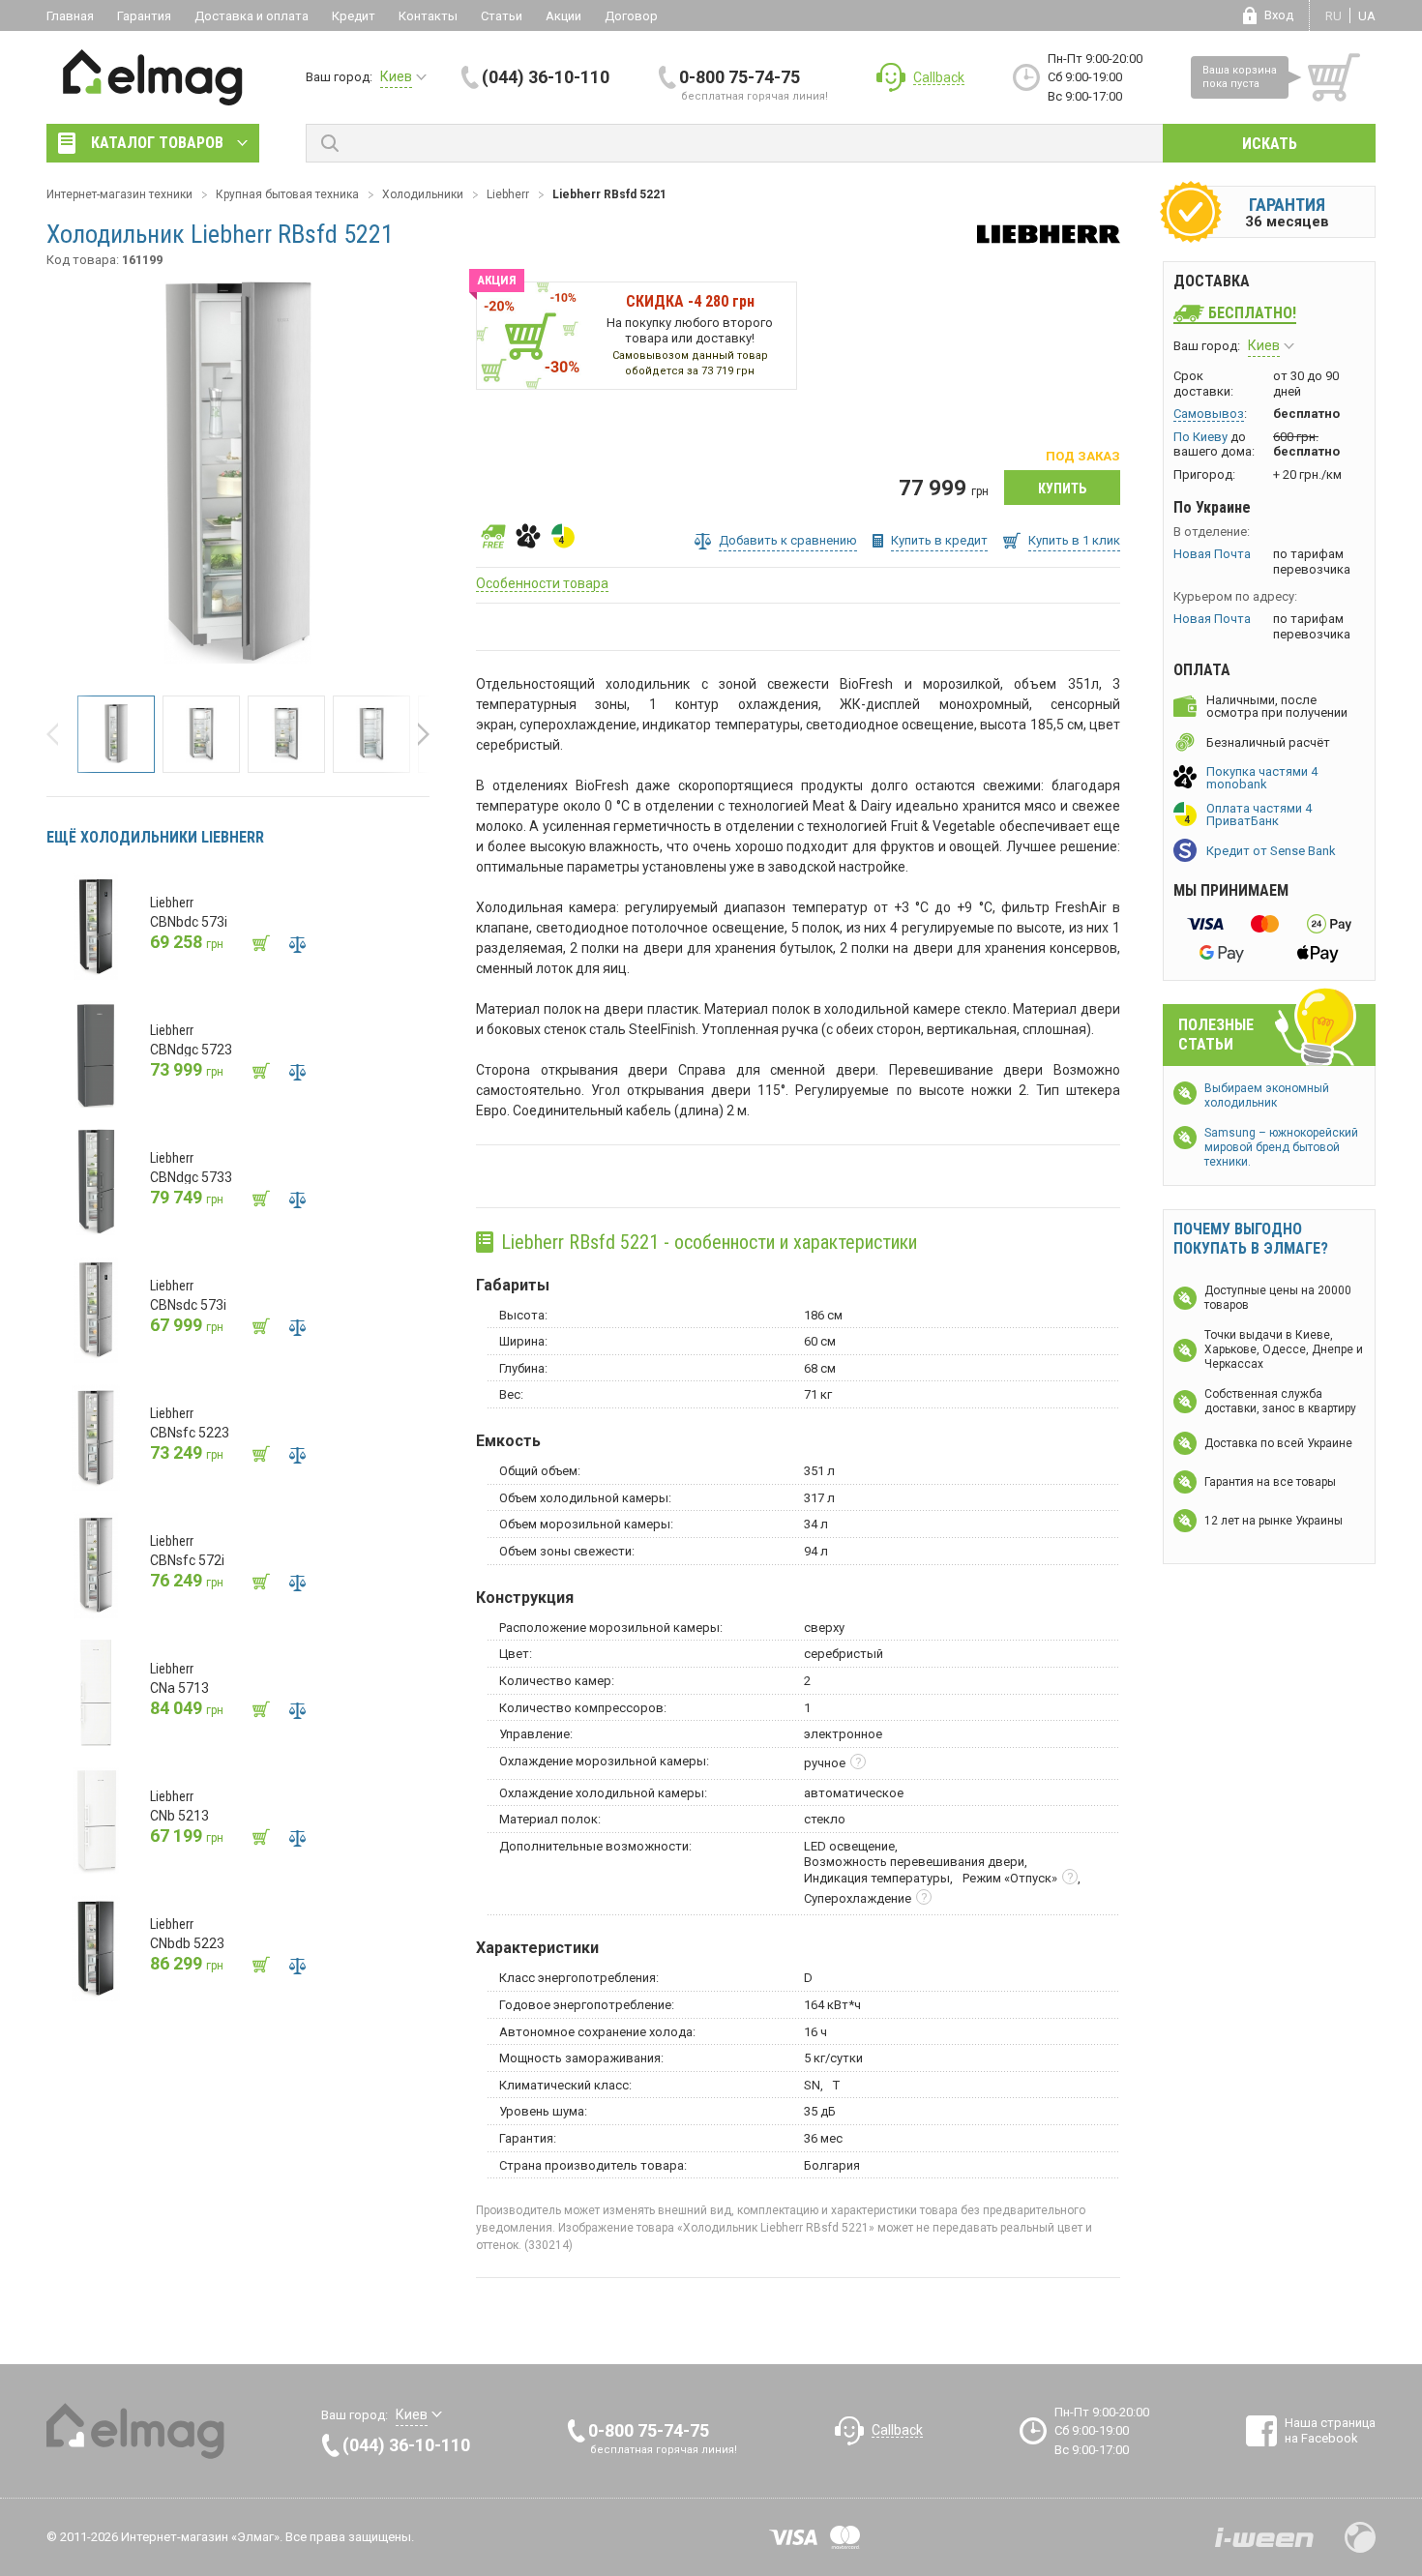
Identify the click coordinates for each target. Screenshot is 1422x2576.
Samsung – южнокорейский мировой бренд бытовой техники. (1281, 1147)
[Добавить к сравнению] (297, 944)
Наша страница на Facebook (1330, 2430)
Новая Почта (1212, 554)
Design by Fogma (1360, 2537)
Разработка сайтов (1264, 2537)
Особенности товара (542, 583)
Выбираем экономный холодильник (1267, 1096)
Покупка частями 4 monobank (1262, 778)
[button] (58, 734)
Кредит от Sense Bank (1271, 851)
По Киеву (1200, 437)
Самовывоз (1209, 414)
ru (1333, 16)
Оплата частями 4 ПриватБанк (1259, 814)
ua (1367, 16)
